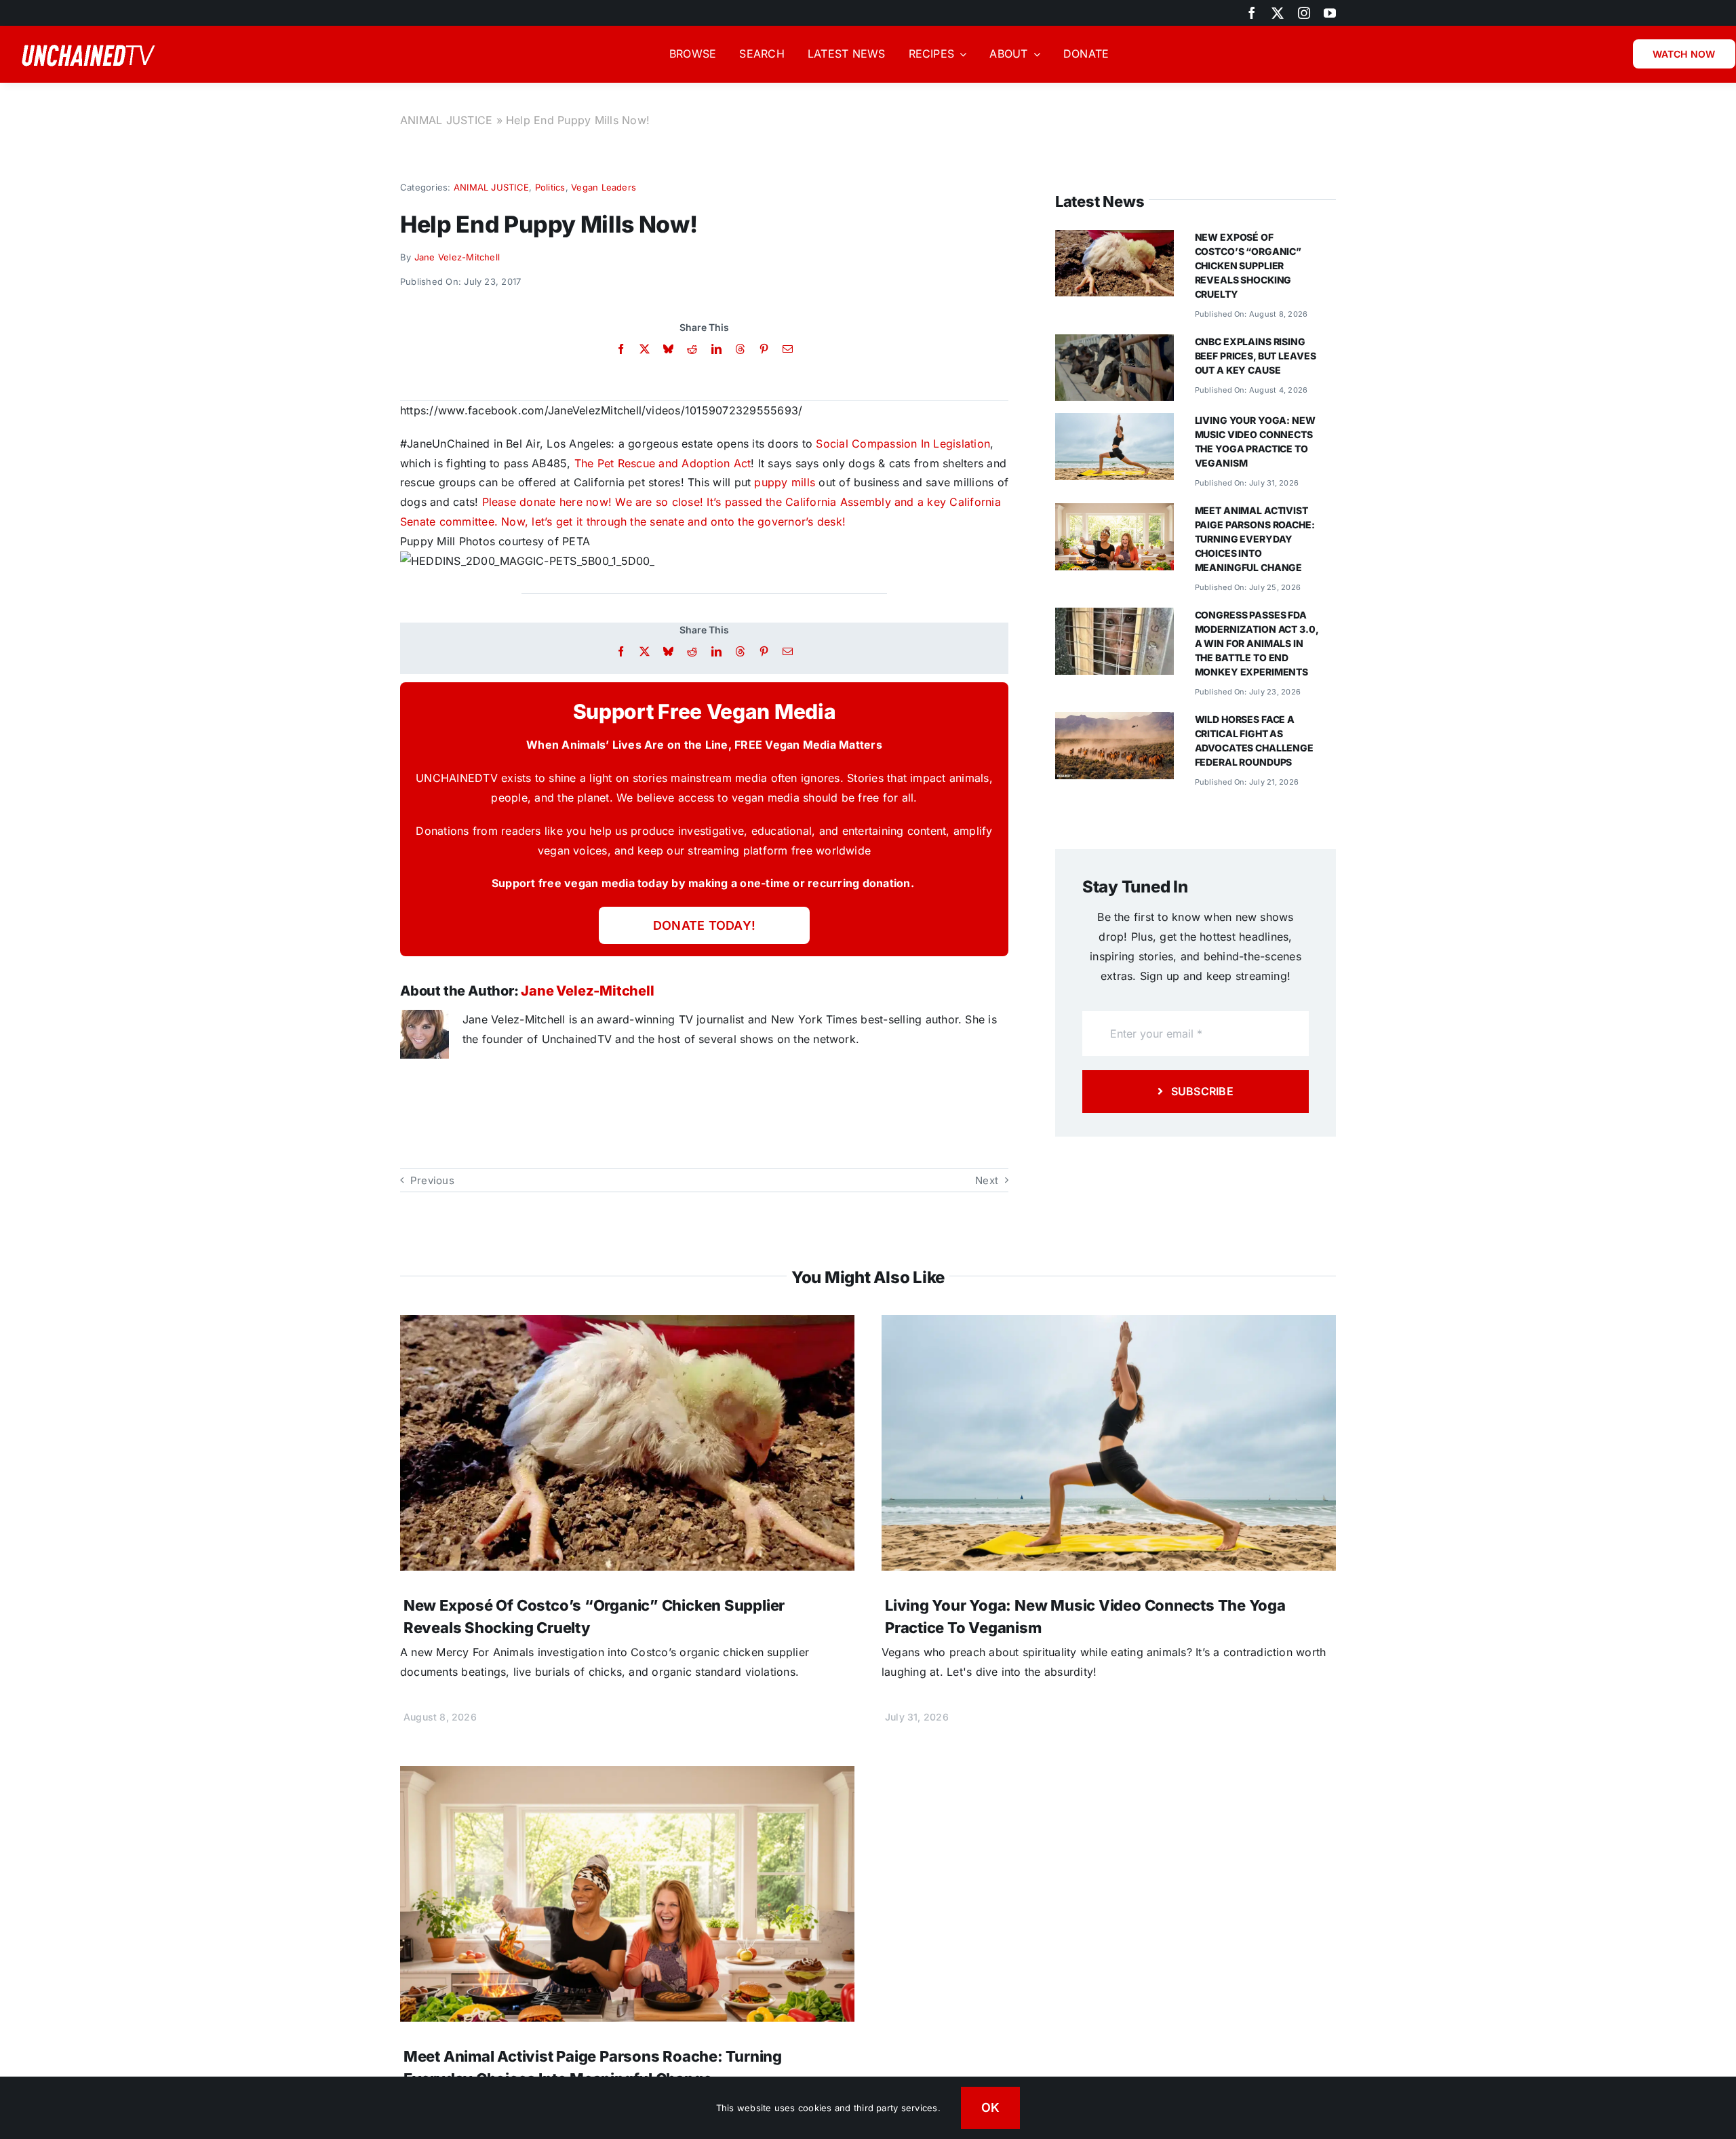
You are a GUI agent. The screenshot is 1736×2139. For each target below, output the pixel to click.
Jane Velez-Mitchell (457, 257)
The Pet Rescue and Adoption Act (663, 463)
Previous (432, 1180)
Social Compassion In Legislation (903, 444)
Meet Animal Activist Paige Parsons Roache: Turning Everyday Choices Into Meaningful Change (1255, 539)
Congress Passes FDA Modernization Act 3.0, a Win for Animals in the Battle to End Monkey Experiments (1257, 643)
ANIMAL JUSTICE (446, 120)
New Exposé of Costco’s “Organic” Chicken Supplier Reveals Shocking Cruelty (1248, 266)
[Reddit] (692, 349)
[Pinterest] (764, 349)
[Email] (788, 349)
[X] (645, 349)
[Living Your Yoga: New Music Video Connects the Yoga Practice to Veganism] (1114, 423)
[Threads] (740, 349)
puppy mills (785, 482)
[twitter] (1278, 13)
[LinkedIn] (716, 349)
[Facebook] (621, 349)
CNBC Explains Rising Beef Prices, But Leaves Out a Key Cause (1256, 356)
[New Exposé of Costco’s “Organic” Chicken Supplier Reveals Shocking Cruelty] (1114, 239)
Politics (550, 187)
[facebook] (1252, 13)
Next (987, 1180)
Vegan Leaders (604, 187)
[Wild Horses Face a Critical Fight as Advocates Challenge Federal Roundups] (1114, 722)
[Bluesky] (668, 349)
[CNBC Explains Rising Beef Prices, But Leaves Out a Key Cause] (1114, 344)
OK (991, 2107)
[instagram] (1304, 13)
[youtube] (1330, 13)
